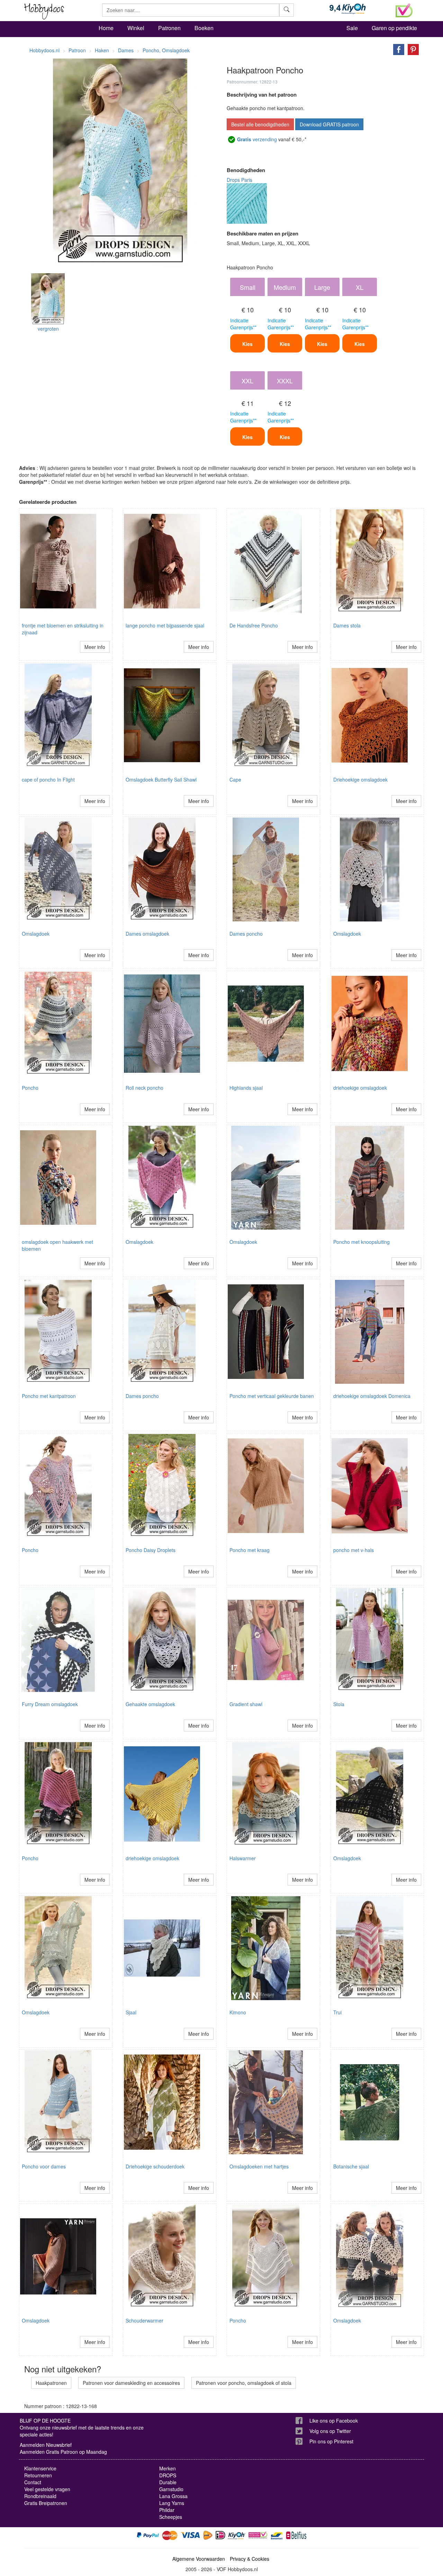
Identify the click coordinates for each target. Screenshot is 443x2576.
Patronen (169, 28)
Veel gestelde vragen (47, 2489)
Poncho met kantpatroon (49, 1396)
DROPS (168, 2475)
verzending (257, 139)
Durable (168, 2482)
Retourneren (38, 2475)
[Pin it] (412, 49)
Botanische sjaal (351, 2166)
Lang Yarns (172, 2503)
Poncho (30, 1088)
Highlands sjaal (246, 1088)
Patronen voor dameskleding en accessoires (131, 2383)
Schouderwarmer (144, 2320)
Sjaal (131, 2012)
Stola (339, 1704)
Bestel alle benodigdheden (260, 124)
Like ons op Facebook (334, 2421)
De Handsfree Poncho (254, 625)
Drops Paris (239, 180)
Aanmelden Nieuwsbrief (46, 2445)
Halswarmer (243, 1858)
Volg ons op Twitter (330, 2431)
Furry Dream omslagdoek (50, 1704)
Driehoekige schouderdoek (155, 2166)
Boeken (204, 28)
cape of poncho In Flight (48, 779)
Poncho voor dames (44, 2166)
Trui (337, 2012)
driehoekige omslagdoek (360, 1088)
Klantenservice (40, 2468)
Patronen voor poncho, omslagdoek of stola (244, 2383)
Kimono (238, 2012)
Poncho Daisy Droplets (151, 1550)
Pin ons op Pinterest (331, 2441)
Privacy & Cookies (250, 2559)
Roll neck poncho (144, 1088)
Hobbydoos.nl (44, 50)
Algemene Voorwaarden (199, 2559)
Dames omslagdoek (147, 934)
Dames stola (347, 625)
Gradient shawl (246, 1704)
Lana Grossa (173, 2496)
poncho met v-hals (354, 1550)
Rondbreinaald (40, 2496)
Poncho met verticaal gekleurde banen (272, 1396)
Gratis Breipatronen (46, 2503)
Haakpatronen (51, 2383)
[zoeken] (287, 10)
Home (106, 28)
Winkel (136, 28)
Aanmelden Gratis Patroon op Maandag (63, 2452)
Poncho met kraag (250, 1550)
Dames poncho (246, 934)
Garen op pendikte (394, 28)
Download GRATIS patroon (329, 124)
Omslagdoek (36, 934)
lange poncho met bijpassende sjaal (165, 625)
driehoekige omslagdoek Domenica (372, 1396)
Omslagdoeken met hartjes (259, 2166)
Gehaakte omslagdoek (150, 1704)
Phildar (167, 2510)
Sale (352, 28)
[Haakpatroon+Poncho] (397, 49)
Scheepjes (171, 2517)
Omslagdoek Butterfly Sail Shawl (161, 779)
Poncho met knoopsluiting (361, 1242)
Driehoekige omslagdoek (360, 779)
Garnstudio (171, 2489)
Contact (33, 2482)
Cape (235, 779)
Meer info (95, 647)
